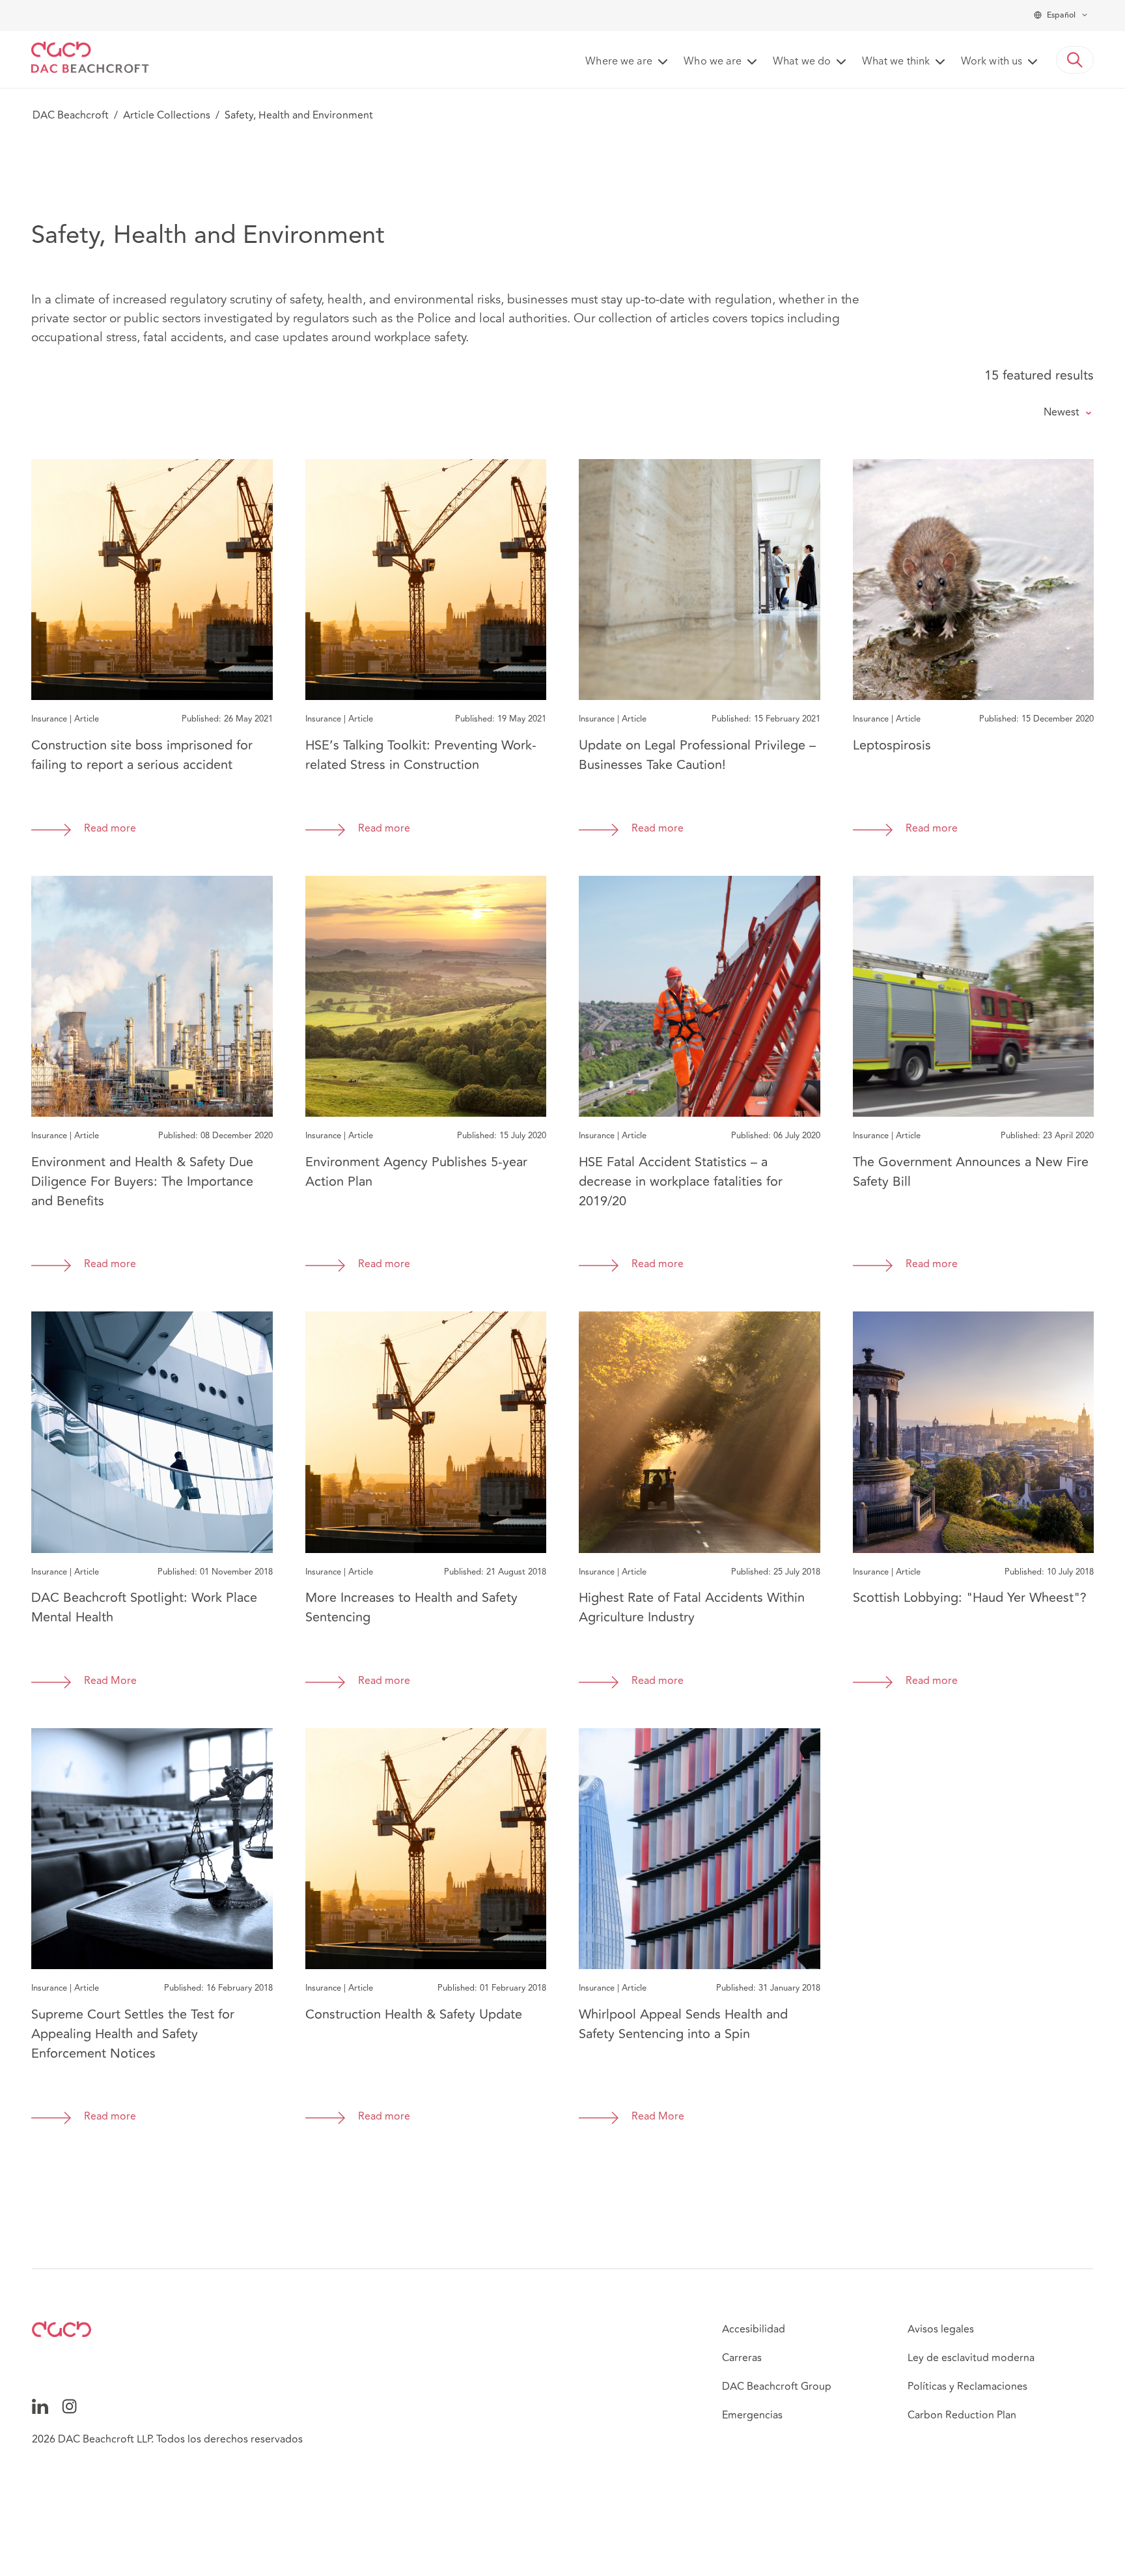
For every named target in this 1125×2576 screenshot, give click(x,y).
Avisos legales (941, 2329)
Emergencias (752, 2415)
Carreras (742, 2358)
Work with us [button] (992, 62)
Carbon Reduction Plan (962, 2415)
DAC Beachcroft (71, 115)
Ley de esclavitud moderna (971, 2358)
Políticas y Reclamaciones (967, 2387)
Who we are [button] (713, 62)
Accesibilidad (754, 2329)
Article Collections (167, 115)
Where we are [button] (619, 62)
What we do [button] (802, 62)
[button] (1075, 60)
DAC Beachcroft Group (777, 2387)
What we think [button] (896, 62)
